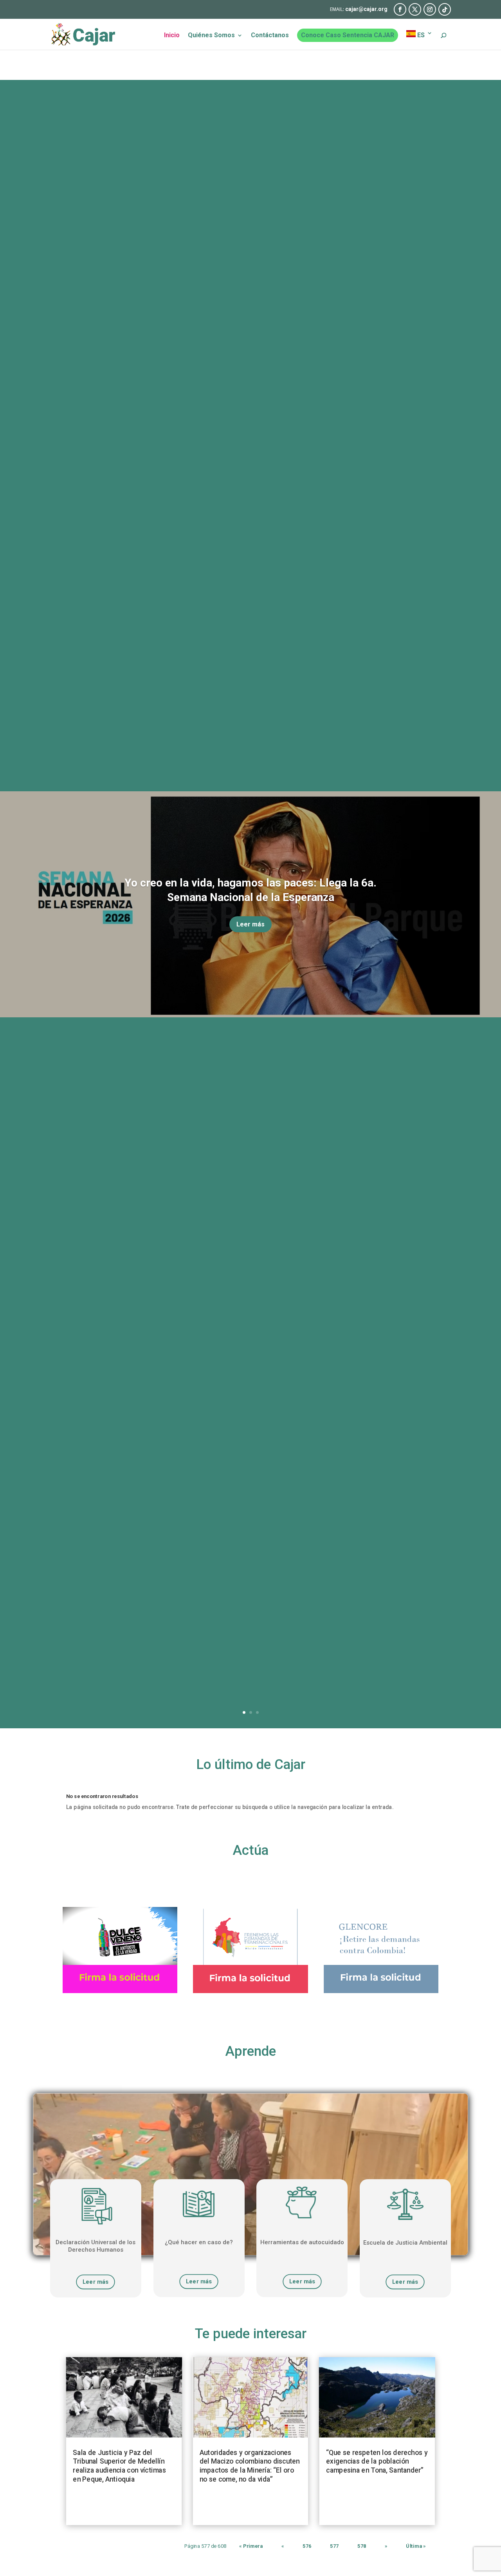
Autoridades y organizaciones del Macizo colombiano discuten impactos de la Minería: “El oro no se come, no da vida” (250, 2466)
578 (362, 2546)
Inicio (172, 36)
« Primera (251, 2546)
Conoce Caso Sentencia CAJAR (348, 35)
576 (307, 2546)
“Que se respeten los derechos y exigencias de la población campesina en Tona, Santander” (377, 2461)
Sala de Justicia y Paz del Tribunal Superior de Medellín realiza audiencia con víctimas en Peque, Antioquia (119, 2466)
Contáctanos (270, 36)
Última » (416, 2546)
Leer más (250, 924)
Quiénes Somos (211, 36)
